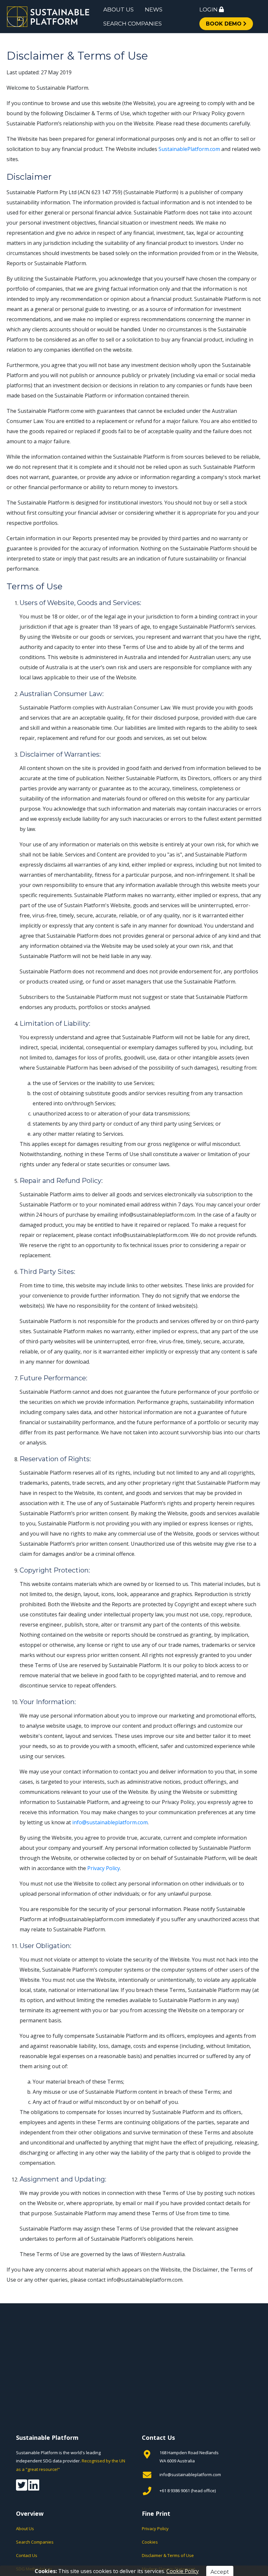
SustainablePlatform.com (189, 149)
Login (209, 9)
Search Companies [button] (133, 24)
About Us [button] (118, 9)
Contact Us (27, 2555)
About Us (25, 2529)
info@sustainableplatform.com (110, 1822)
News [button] (154, 9)
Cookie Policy (183, 2571)
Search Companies (35, 2542)
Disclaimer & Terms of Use (168, 2555)
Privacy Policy (104, 1868)
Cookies (150, 2542)
